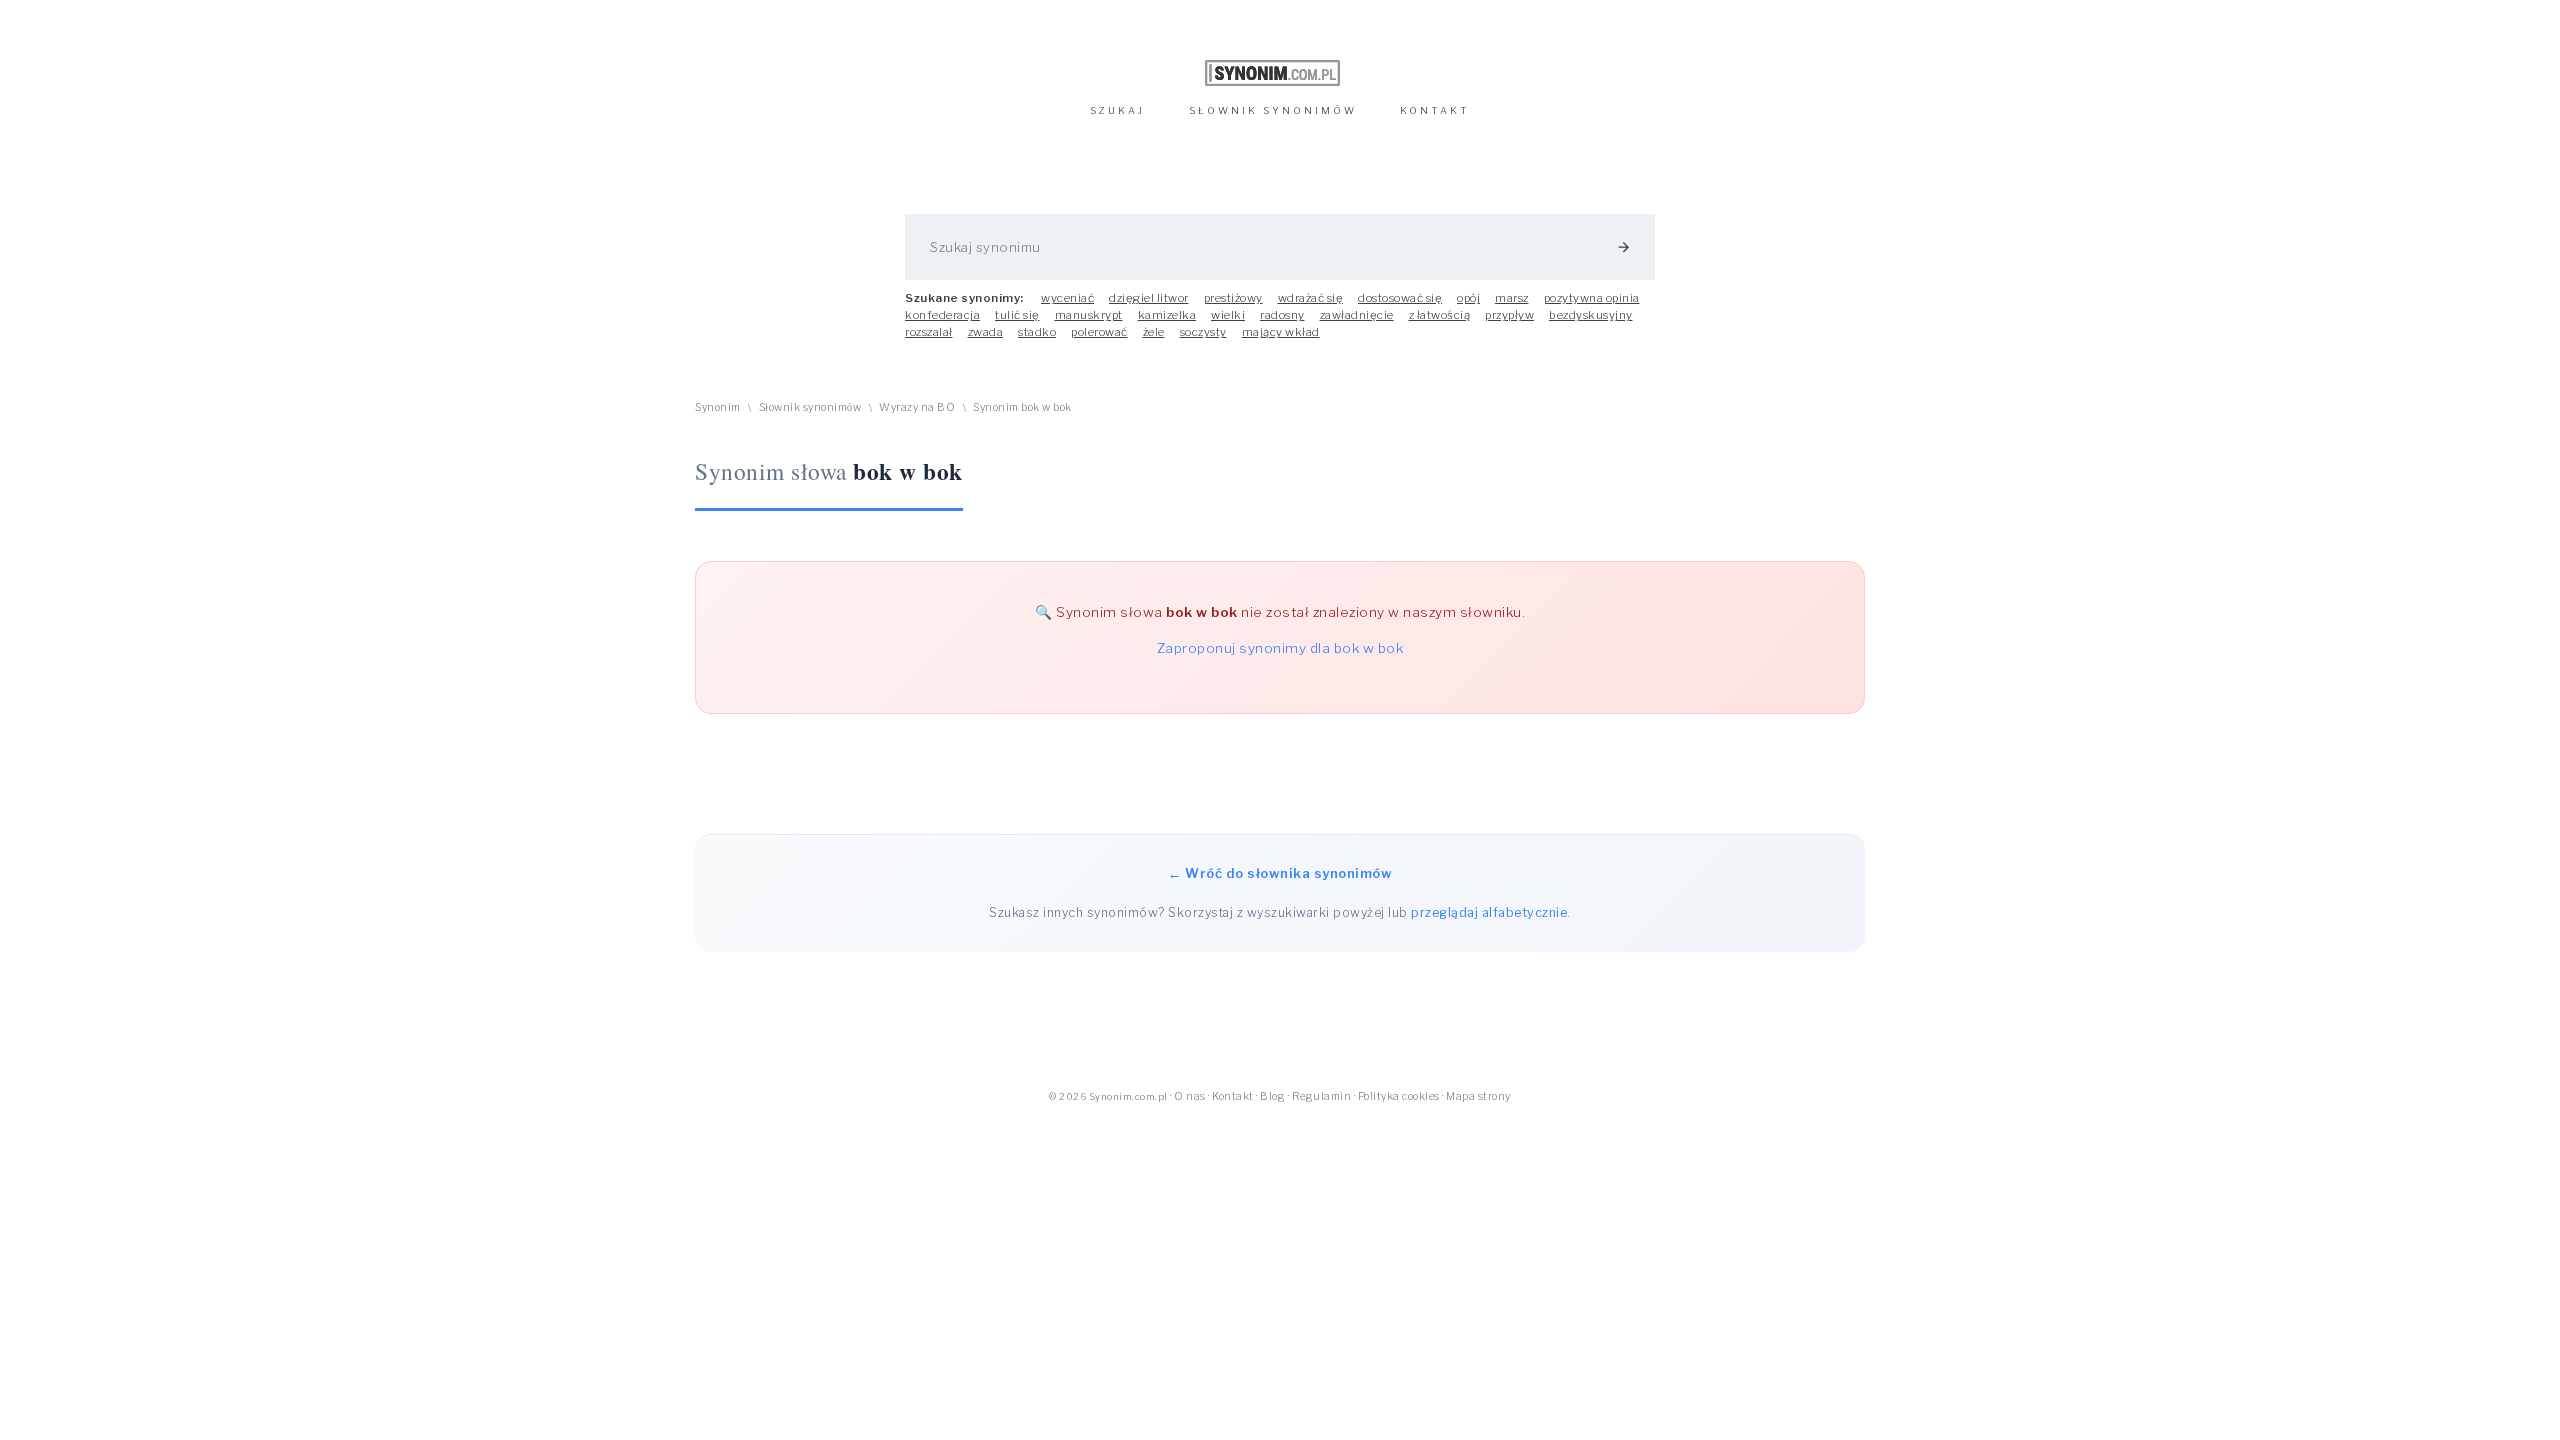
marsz (1512, 298)
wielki (1228, 315)
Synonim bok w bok (1022, 407)
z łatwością (1440, 315)
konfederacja (942, 315)
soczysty (1203, 332)
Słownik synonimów (810, 407)
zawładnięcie (1357, 315)
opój (1468, 298)
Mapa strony (1478, 1096)
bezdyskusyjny (1591, 315)
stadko (1037, 332)
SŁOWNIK (1273, 110)
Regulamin (1322, 1096)
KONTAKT (1435, 110)
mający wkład (1281, 332)
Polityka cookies (1399, 1096)
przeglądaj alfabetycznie (1489, 912)
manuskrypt (1089, 315)
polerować (1099, 332)
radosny (1282, 315)
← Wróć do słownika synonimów (1280, 873)
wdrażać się (1311, 298)
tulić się (1017, 315)
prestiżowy (1233, 298)
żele (1154, 332)
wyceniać (1067, 298)
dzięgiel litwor (1149, 298)
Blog (1272, 1096)
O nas (1190, 1096)
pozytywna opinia (1592, 298)
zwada (986, 332)
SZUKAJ (1117, 110)
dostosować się (1400, 298)
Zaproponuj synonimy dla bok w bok (1280, 648)
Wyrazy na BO (917, 407)
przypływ (1509, 315)
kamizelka (1167, 315)
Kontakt (1233, 1096)
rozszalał (929, 332)
